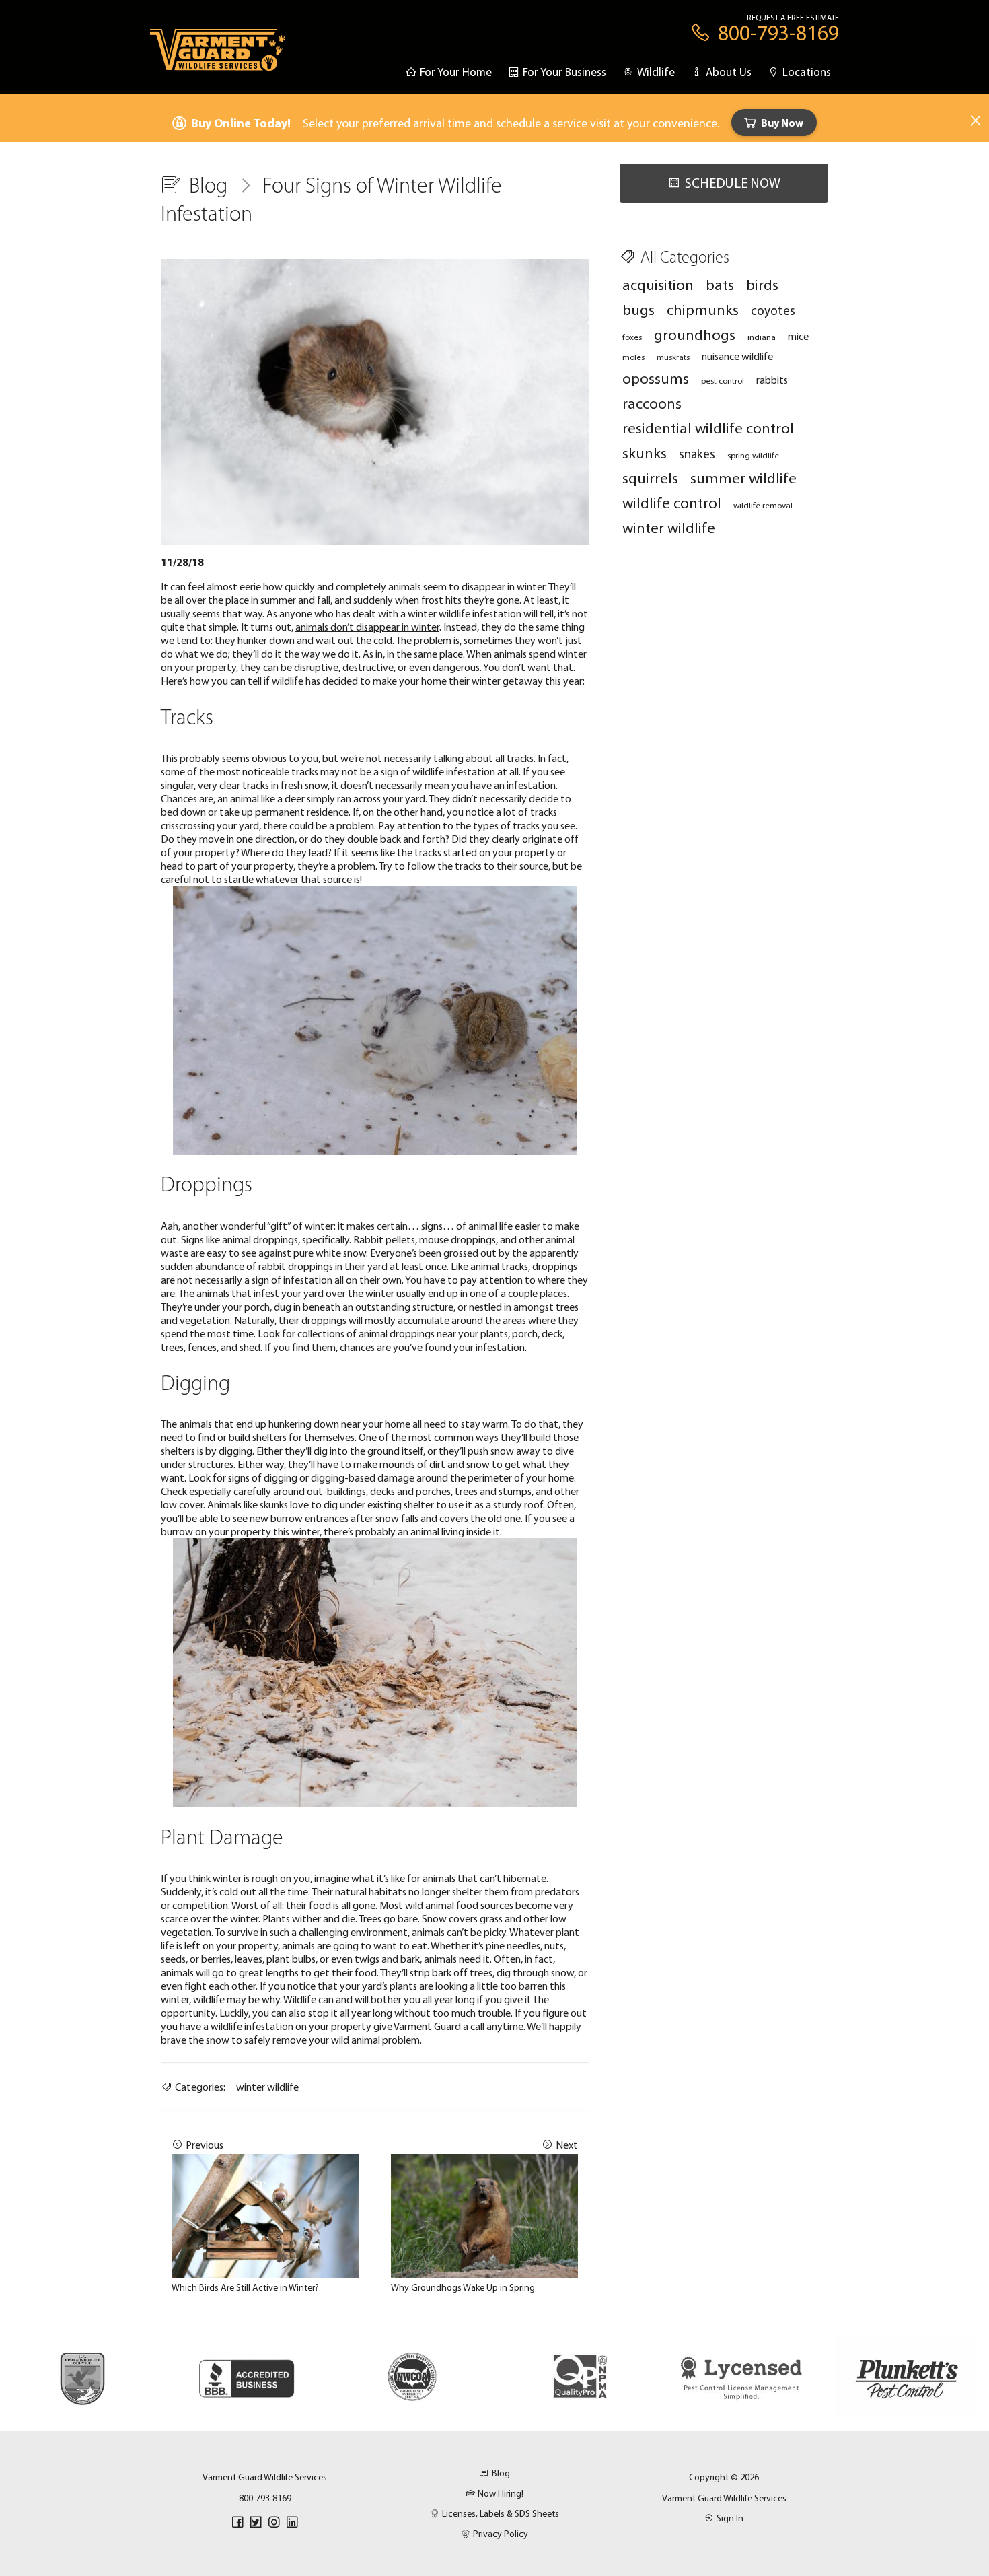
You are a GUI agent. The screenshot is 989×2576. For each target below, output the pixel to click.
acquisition (658, 284)
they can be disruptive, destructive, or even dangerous (360, 667)
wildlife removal (763, 505)
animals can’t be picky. (460, 1932)
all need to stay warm (460, 1424)
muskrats (673, 357)
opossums (656, 378)
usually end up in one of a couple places (482, 1293)
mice (798, 336)
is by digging (225, 1451)
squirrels (650, 478)
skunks (645, 453)
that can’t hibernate (502, 1878)
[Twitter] (256, 2522)
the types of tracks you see (515, 825)
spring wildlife (753, 455)
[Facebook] (237, 2522)
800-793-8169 (265, 2498)
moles (633, 357)
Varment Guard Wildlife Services (724, 2498)
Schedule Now (733, 183)
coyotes (773, 310)
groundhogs (695, 334)
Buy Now (782, 123)
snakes (697, 454)
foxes (632, 337)
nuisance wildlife (737, 356)
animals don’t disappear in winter (367, 627)
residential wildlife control (708, 428)
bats (720, 284)
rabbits (772, 380)
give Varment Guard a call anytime (448, 2026)
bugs (638, 309)
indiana (762, 337)
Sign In (730, 2518)
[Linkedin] (292, 2522)
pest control (723, 380)
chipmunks (703, 309)
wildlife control (672, 502)
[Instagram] (274, 2522)
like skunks (266, 1504)
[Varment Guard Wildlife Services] (218, 56)
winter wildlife (267, 2087)
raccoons (652, 403)
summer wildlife (743, 478)
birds (762, 284)
